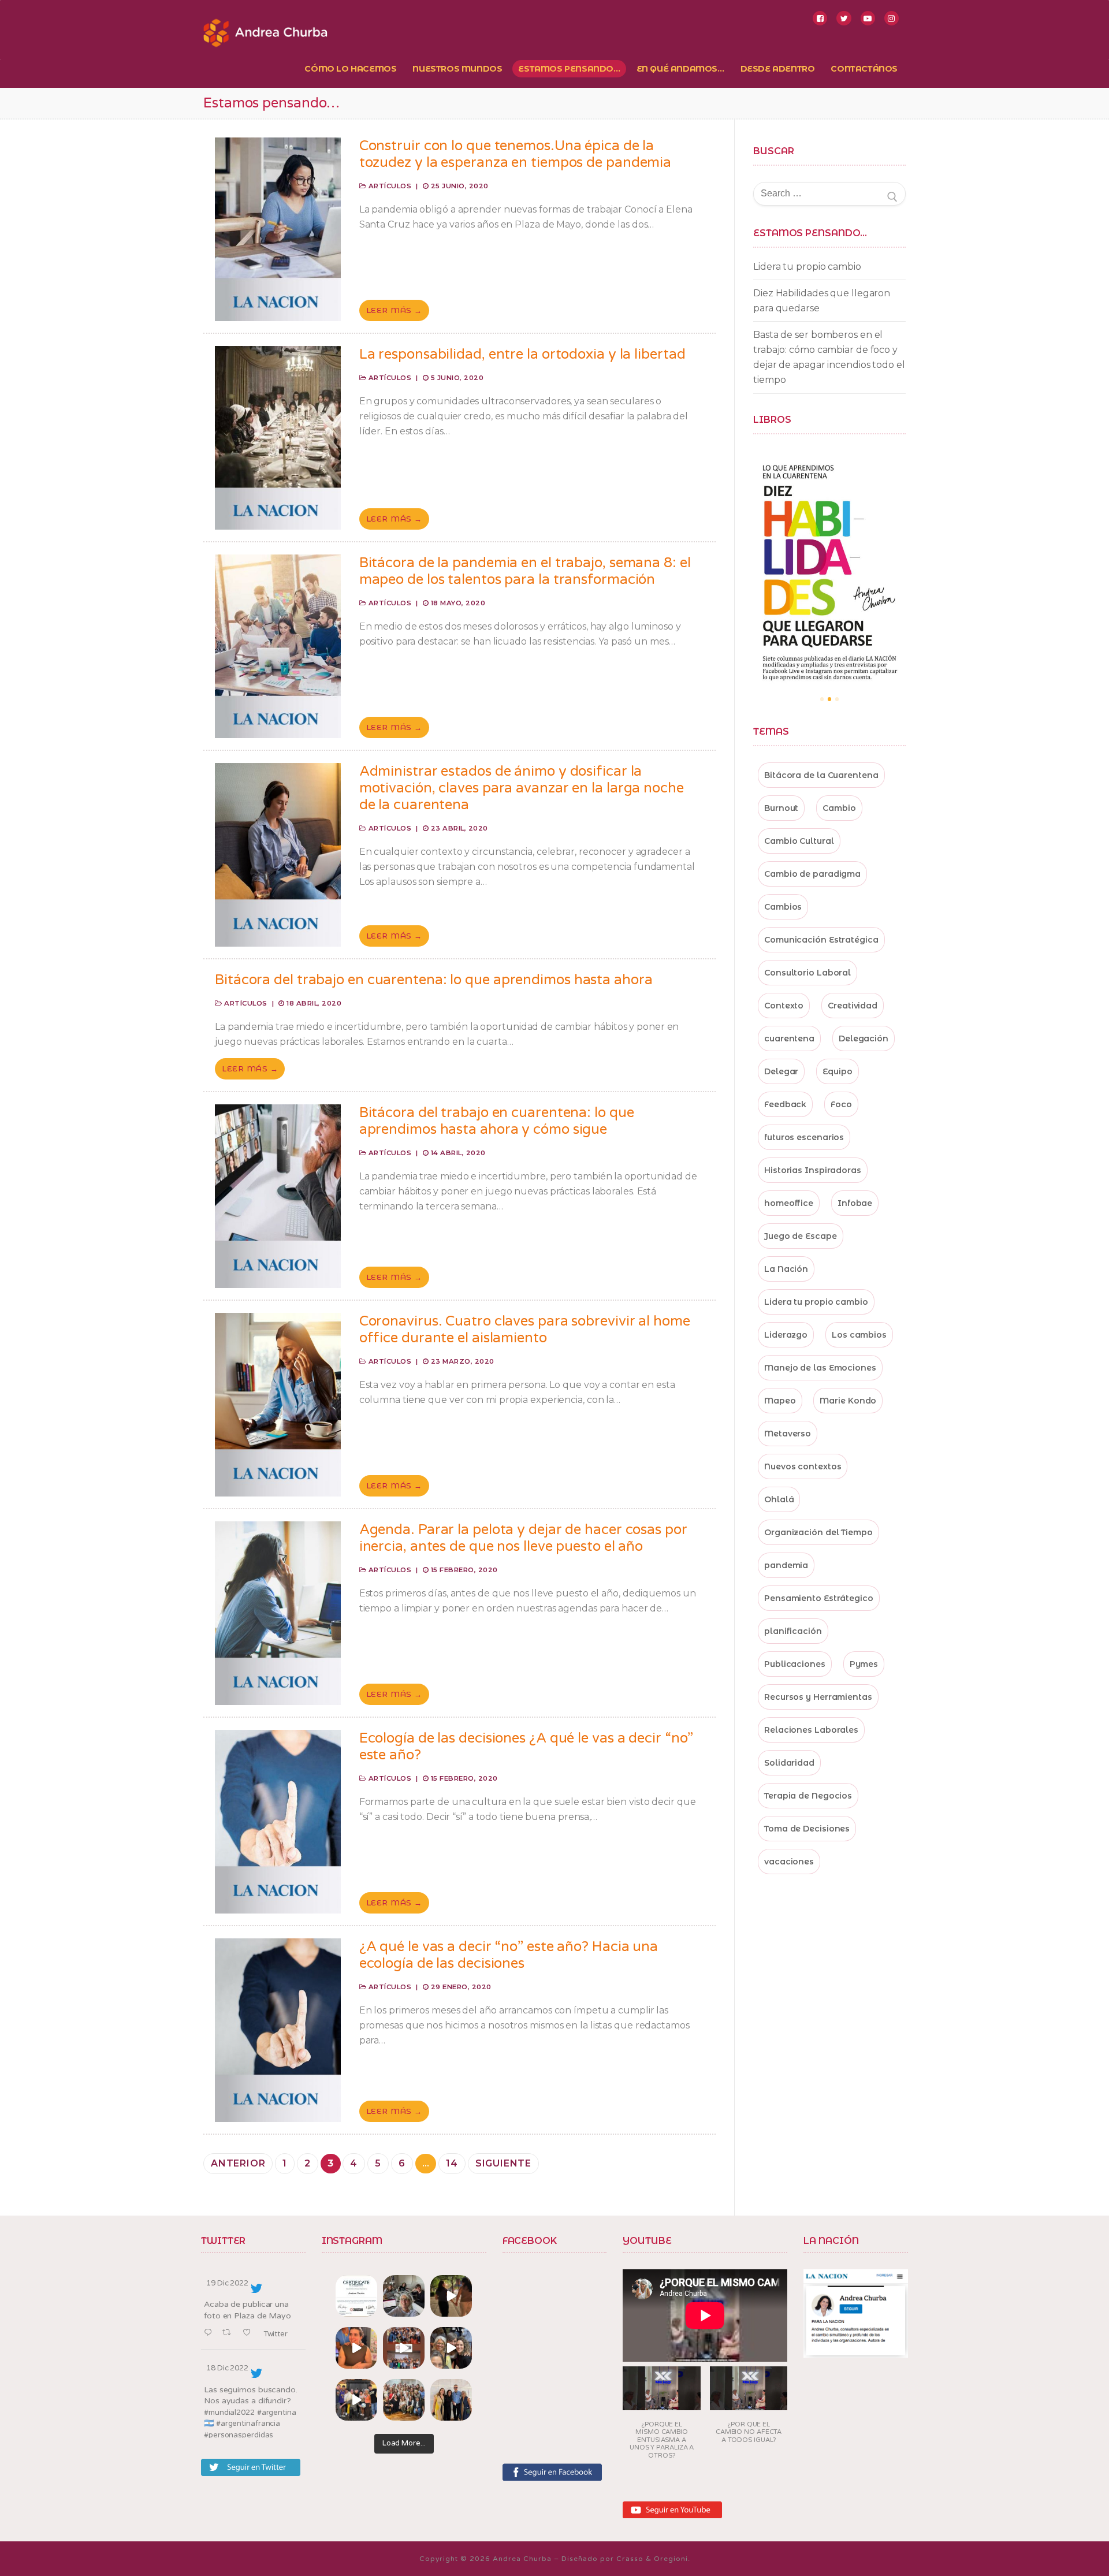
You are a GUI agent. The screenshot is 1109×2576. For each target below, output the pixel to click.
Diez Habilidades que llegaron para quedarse (822, 301)
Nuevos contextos (803, 1466)
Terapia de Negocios (808, 1796)
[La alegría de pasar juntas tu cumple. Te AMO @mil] (356, 2348)
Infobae (855, 1203)
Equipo (837, 1071)
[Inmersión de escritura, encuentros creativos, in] (404, 2296)
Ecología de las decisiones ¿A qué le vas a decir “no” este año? (526, 1747)
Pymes (864, 1664)
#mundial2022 (229, 2413)
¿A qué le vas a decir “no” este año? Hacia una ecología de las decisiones (509, 1955)
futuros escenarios (804, 1137)
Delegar (781, 1071)
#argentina (277, 2413)
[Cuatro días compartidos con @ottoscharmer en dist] (356, 2400)
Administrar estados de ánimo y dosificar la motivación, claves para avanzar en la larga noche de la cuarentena (522, 788)
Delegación (864, 1038)
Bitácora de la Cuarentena (821, 775)
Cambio (839, 808)
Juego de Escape (801, 1236)
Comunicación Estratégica (821, 940)
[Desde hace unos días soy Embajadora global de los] (356, 2296)
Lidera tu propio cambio (807, 267)
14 (452, 2163)
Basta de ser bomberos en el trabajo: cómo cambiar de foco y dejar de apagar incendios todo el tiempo (829, 357)
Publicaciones (795, 1664)
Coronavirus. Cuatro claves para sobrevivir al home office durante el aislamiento (525, 1330)
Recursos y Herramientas (818, 1697)
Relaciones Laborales (811, 1730)
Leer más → (394, 310)
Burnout (781, 808)
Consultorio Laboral (807, 973)
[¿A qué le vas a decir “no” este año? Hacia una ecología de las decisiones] (278, 2030)
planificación (793, 1631)
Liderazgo (786, 1335)
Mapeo (780, 1401)
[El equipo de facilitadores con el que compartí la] (404, 2400)
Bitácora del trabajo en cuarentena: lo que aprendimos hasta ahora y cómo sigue (497, 1121)
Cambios (783, 907)
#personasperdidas (239, 2435)
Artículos (389, 186)
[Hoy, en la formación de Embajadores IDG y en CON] (451, 2348)
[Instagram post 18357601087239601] (404, 2348)
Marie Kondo (848, 1401)
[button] (662, 2416)
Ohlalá (779, 1499)
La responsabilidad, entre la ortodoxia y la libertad (522, 354)
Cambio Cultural (799, 841)
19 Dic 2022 (227, 2283)
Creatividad (853, 1006)
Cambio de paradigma (812, 874)
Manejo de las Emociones (820, 1368)
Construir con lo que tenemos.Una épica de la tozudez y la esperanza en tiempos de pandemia (516, 154)
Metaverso (788, 1434)
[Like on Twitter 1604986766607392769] (250, 2333)
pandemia (786, 1565)
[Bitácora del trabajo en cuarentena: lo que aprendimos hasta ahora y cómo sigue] (278, 1196)
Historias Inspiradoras (813, 1170)
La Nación (786, 1269)
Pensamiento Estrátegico (819, 1598)
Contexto (784, 1006)
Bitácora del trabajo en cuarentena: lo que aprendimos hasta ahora (434, 980)
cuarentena (789, 1038)
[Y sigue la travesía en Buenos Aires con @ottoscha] (451, 2400)
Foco (841, 1104)
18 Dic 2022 (227, 2368)
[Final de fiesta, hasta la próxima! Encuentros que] (451, 2296)
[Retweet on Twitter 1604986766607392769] (230, 2333)
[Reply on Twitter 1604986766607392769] (210, 2333)
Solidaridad (789, 1763)
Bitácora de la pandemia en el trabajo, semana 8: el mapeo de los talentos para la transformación (525, 571)
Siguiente (503, 2163)
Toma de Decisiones (807, 1829)
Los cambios (859, 1335)
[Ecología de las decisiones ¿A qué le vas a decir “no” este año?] (278, 1822)
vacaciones (789, 1862)
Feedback (785, 1104)
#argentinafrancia (248, 2424)
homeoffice (789, 1203)
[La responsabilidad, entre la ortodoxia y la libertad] (278, 438)
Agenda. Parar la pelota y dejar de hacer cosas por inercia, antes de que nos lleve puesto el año (523, 1538)
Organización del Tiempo (818, 1532)
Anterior (238, 2163)
